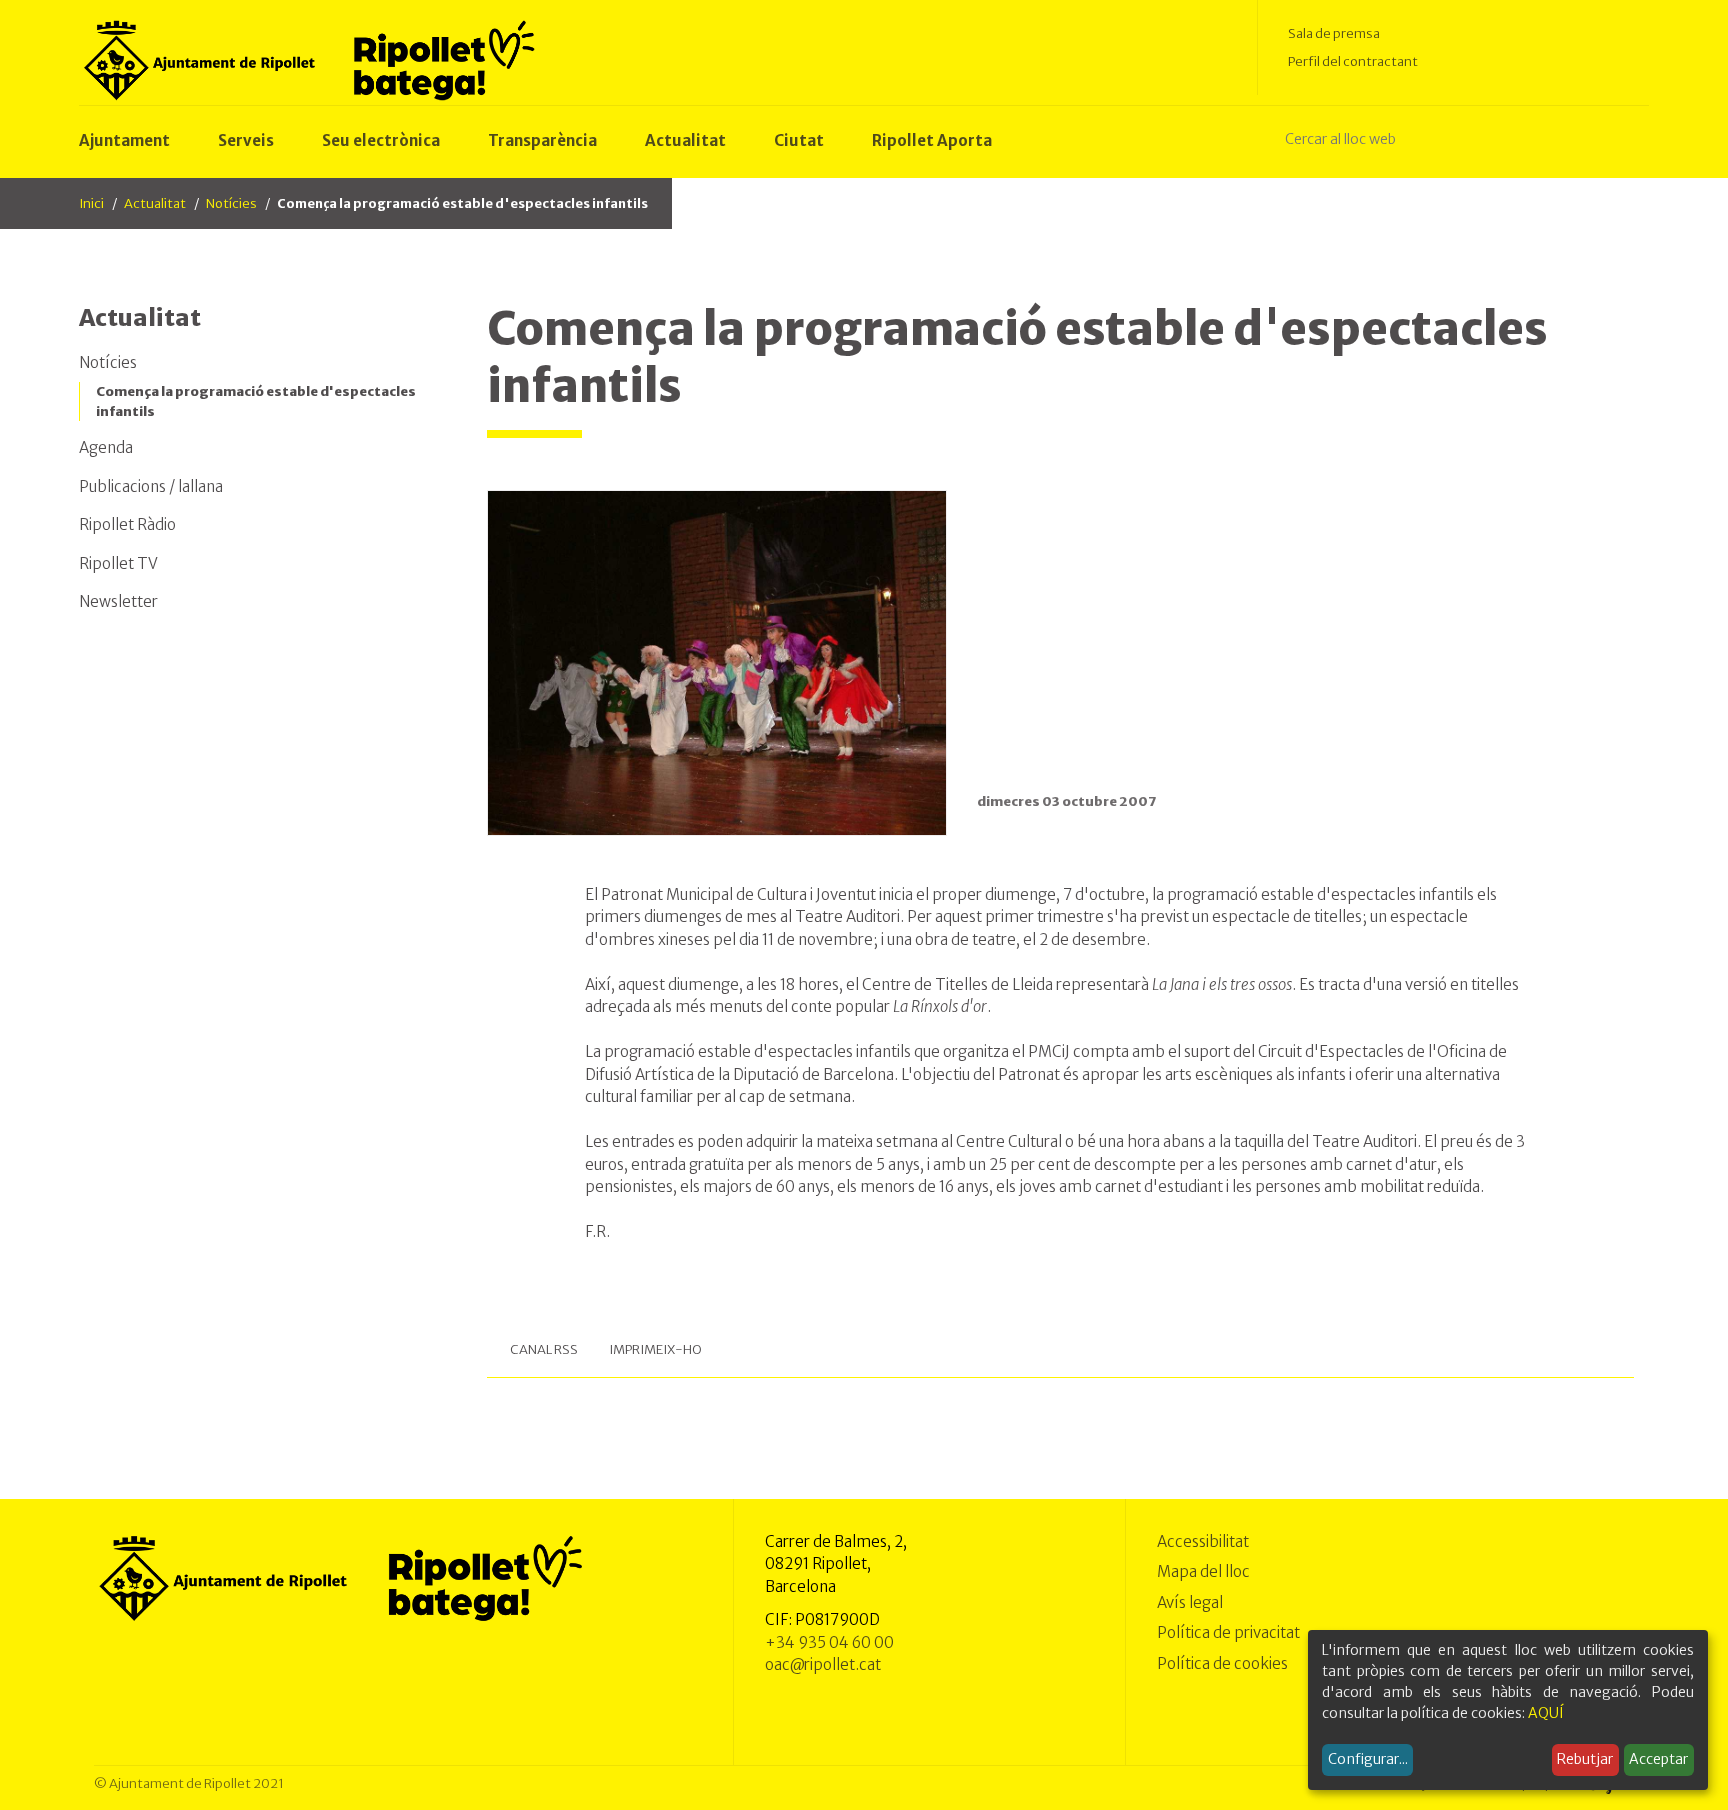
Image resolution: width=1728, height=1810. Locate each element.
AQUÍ (1546, 1713)
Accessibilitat (1203, 1541)
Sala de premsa (1334, 33)
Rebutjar (1585, 1759)
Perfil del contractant (1353, 61)
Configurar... (1368, 1759)
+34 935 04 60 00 (829, 1642)
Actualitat (155, 203)
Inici (91, 203)
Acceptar (1658, 1759)
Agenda (106, 447)
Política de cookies (1222, 1663)
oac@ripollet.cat (823, 1664)
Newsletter (118, 601)
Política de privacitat (1228, 1632)
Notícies (231, 203)
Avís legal (1190, 1602)
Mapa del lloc (1203, 1571)
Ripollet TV (118, 563)
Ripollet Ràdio (127, 524)
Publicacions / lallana (151, 486)
